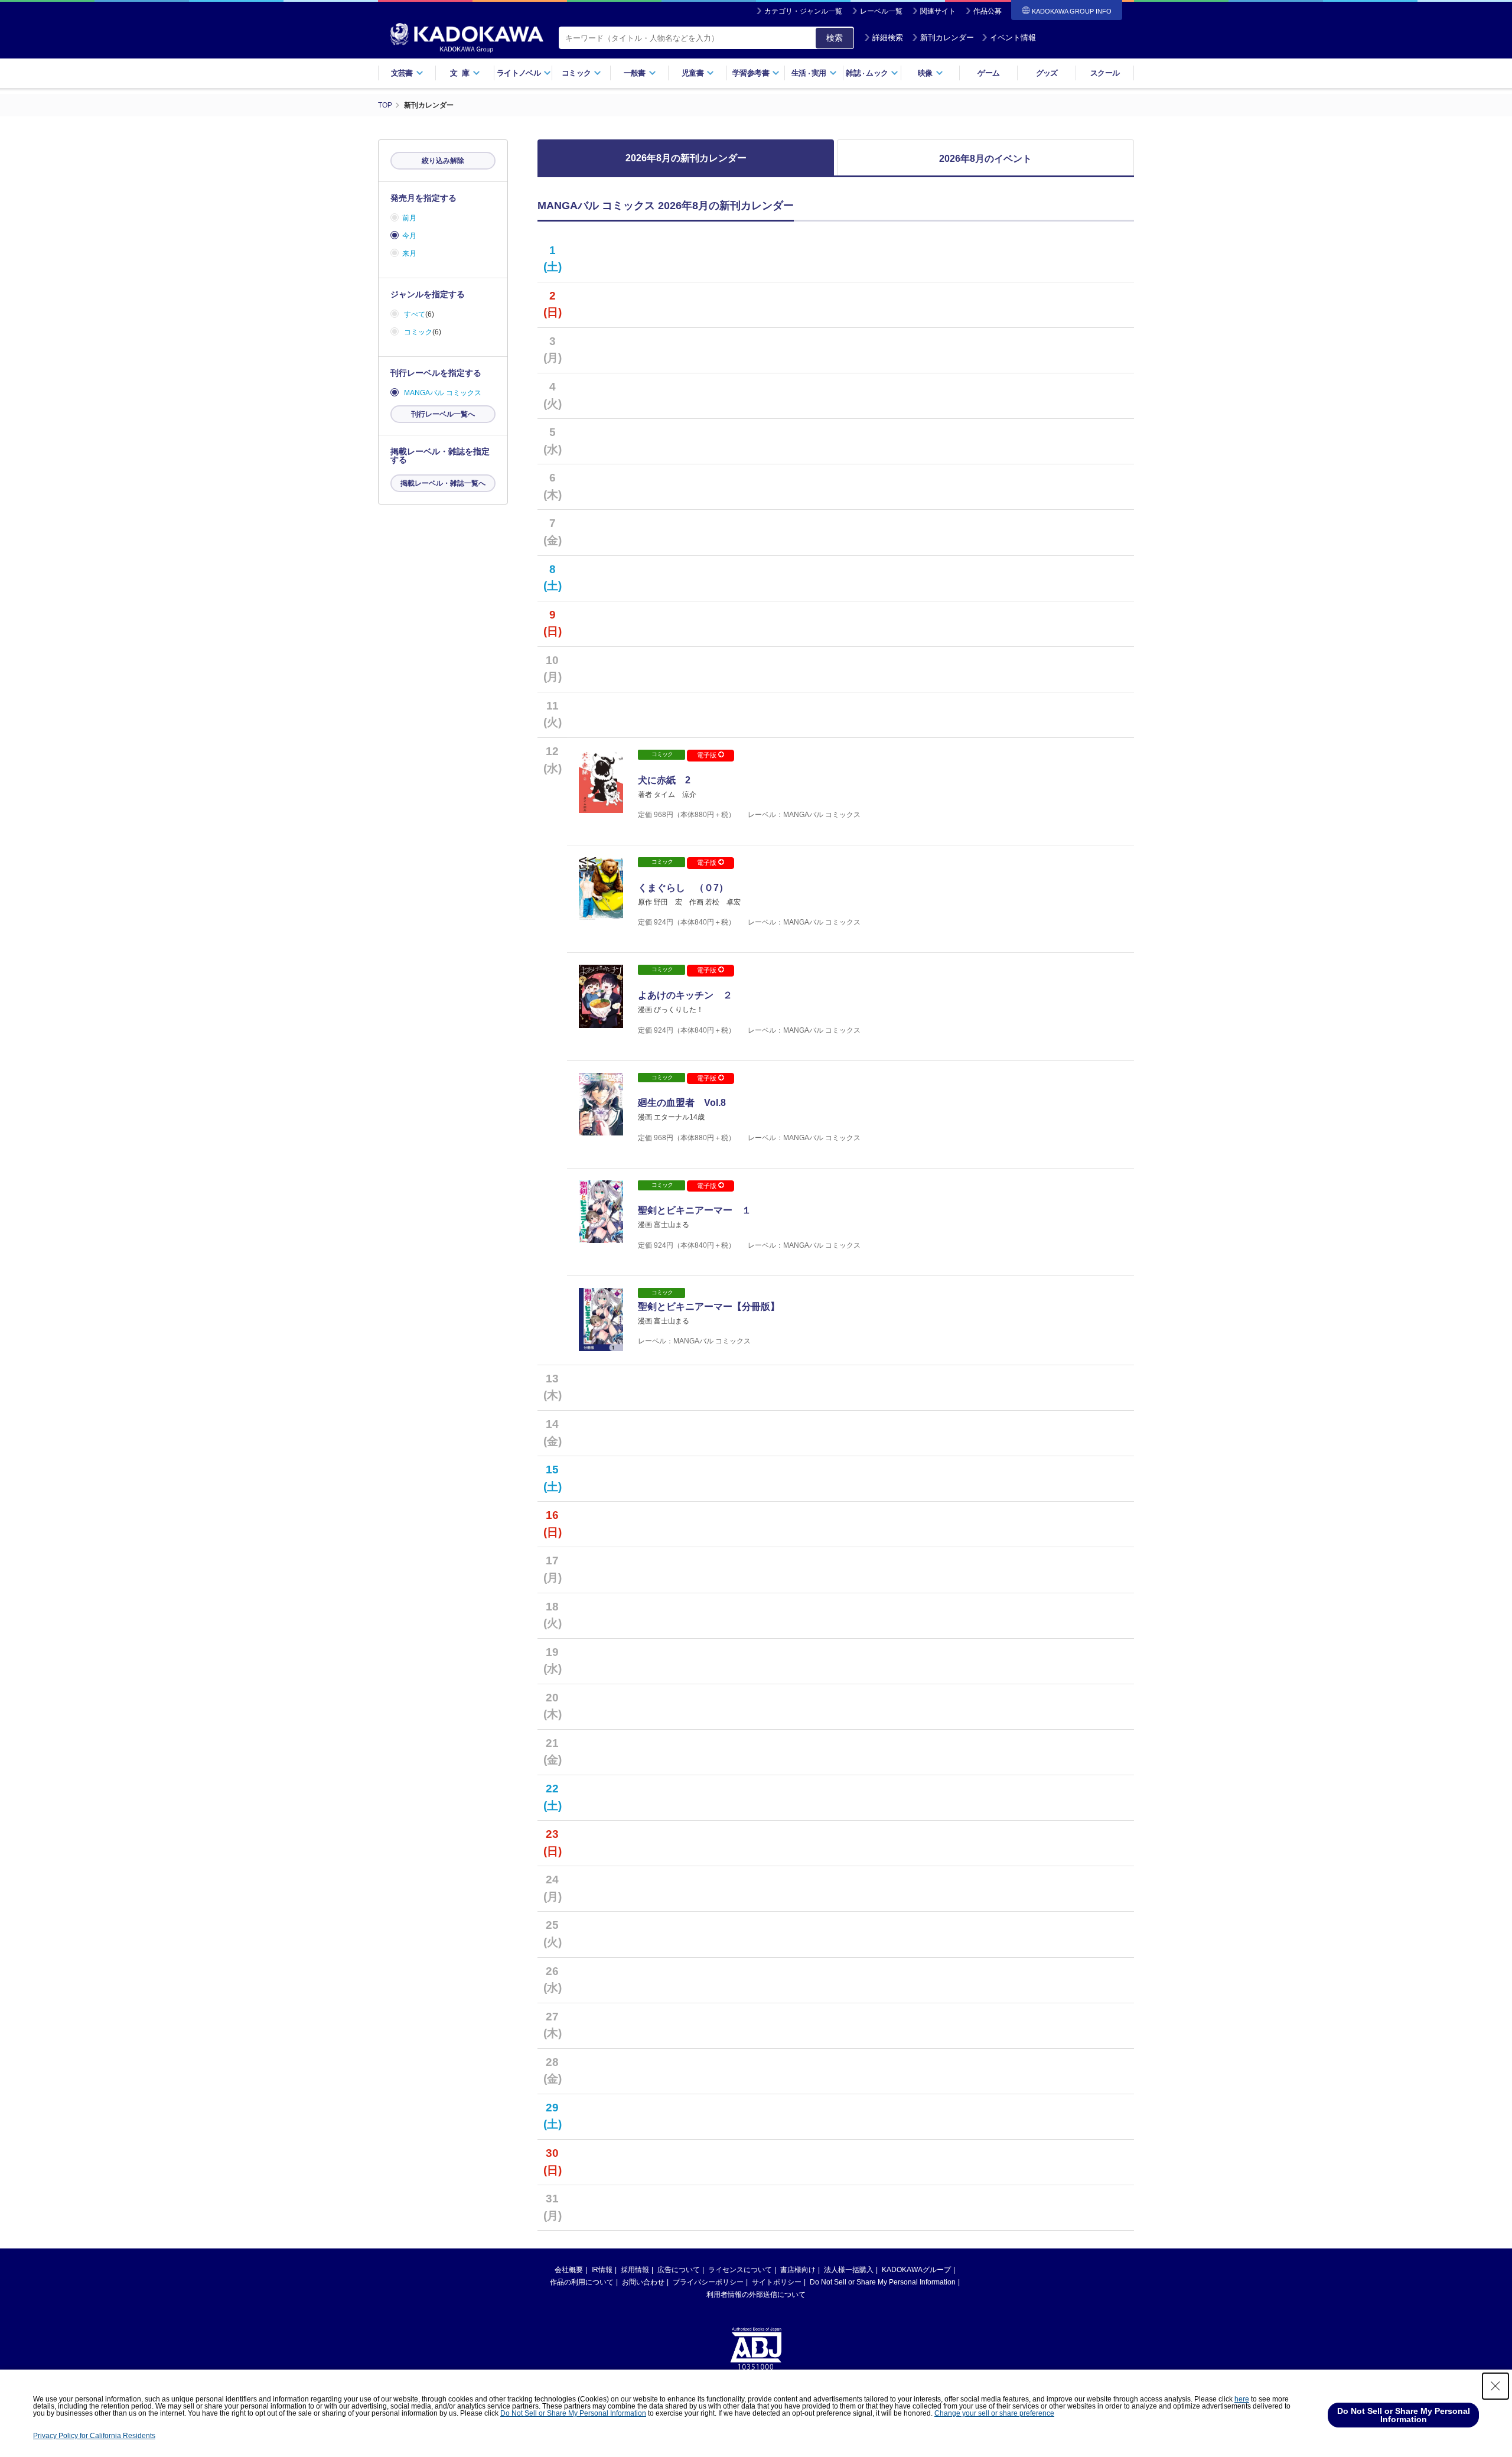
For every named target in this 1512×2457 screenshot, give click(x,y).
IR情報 (602, 2270)
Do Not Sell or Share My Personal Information (883, 2282)
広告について (679, 2270)
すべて (415, 314)
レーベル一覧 (881, 11)
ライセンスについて (740, 2270)
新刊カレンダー (947, 38)
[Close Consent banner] (1495, 2386)
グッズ (1047, 73)
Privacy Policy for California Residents (94, 2436)
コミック (418, 332)
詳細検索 (888, 38)
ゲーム (988, 73)
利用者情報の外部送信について (756, 2295)
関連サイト (938, 11)
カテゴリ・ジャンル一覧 (803, 11)
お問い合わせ (643, 2282)
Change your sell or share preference (994, 2413)
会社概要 (569, 2270)
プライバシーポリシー (708, 2282)
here (1242, 2399)
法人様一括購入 (849, 2270)
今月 (409, 236)
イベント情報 (1013, 38)
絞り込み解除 (443, 161)
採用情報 (635, 2270)
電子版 (708, 755)
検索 (835, 38)
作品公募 (988, 11)
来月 (409, 253)
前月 (409, 218)
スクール (1105, 73)
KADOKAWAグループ (916, 2270)
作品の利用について (582, 2282)
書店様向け (798, 2270)
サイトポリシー (777, 2282)
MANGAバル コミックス (443, 393)
